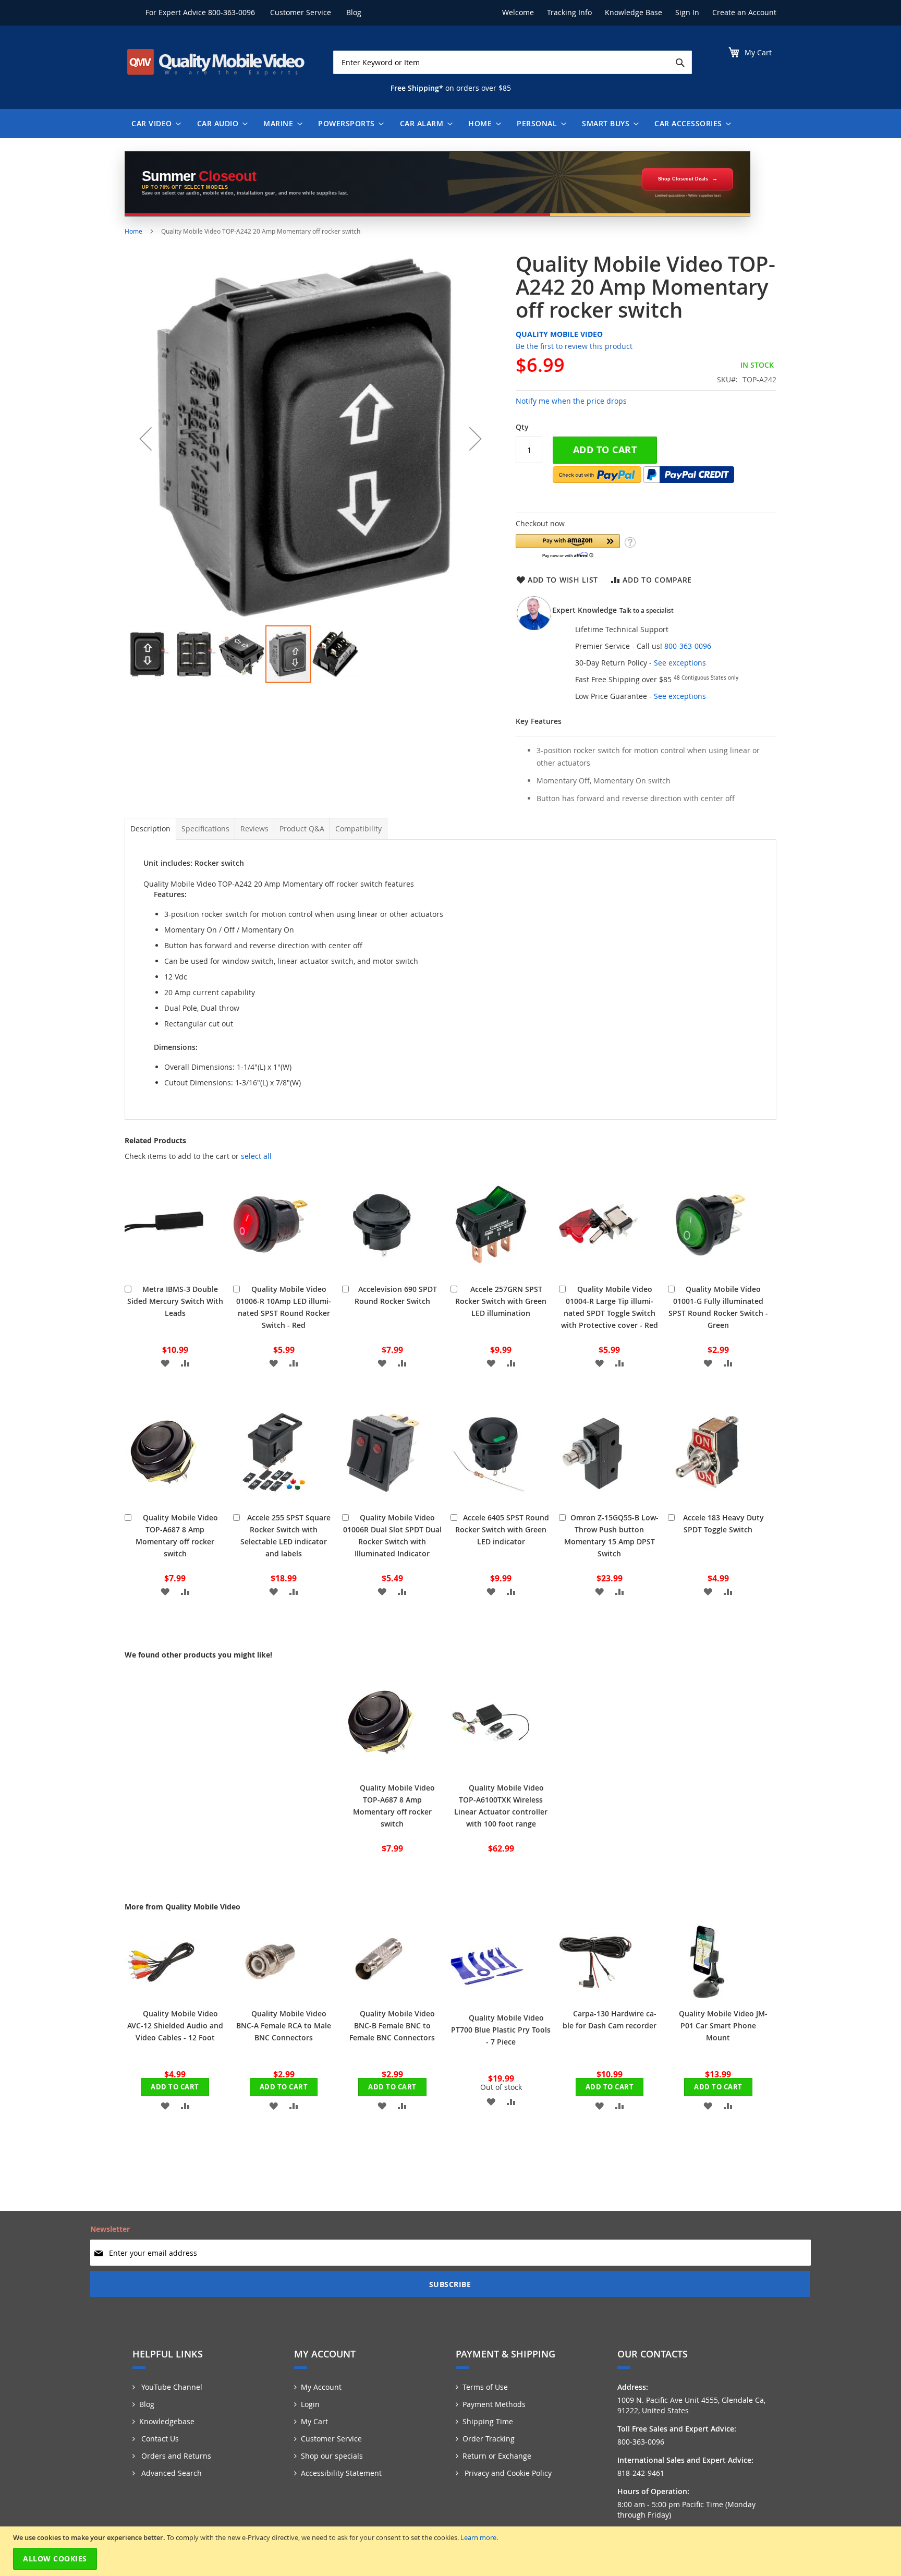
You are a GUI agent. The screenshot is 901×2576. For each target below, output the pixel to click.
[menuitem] (154, 124)
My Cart (314, 2421)
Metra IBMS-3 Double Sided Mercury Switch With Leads (175, 1301)
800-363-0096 (232, 12)
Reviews (254, 829)
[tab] (150, 829)
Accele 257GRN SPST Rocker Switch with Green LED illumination (501, 1301)
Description (150, 829)
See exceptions (680, 663)
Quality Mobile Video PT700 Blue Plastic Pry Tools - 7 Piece (501, 2030)
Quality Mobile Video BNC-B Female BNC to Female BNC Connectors (392, 2025)
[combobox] (513, 62)
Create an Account (744, 12)
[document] (452, 2551)
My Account (321, 2387)
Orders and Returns (175, 2456)
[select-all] (256, 1156)
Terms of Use (485, 2387)
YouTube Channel (171, 2387)
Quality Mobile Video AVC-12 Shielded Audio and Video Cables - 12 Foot (175, 2025)
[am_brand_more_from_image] (161, 1995)
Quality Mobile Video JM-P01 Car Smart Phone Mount (723, 2025)
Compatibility (358, 829)
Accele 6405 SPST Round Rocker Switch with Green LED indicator (502, 1529)
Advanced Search (171, 2473)
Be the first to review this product (574, 346)
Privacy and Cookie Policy (507, 2473)
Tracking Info (569, 12)
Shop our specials (332, 2456)
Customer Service (301, 12)
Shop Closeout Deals (683, 179)
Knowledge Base (634, 12)
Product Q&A (302, 829)
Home (133, 231)
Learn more (478, 2537)
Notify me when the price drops (571, 401)
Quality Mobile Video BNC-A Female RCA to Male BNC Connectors (284, 2025)
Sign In (687, 12)
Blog (354, 12)
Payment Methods (494, 2404)
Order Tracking (489, 2439)
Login (310, 2404)
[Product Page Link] (164, 1271)
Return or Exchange (497, 2456)
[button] (145, 438)
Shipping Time (488, 2421)
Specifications (205, 829)
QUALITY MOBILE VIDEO (559, 334)
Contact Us (159, 2439)
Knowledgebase (167, 2421)
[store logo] (216, 62)
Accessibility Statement (341, 2473)
